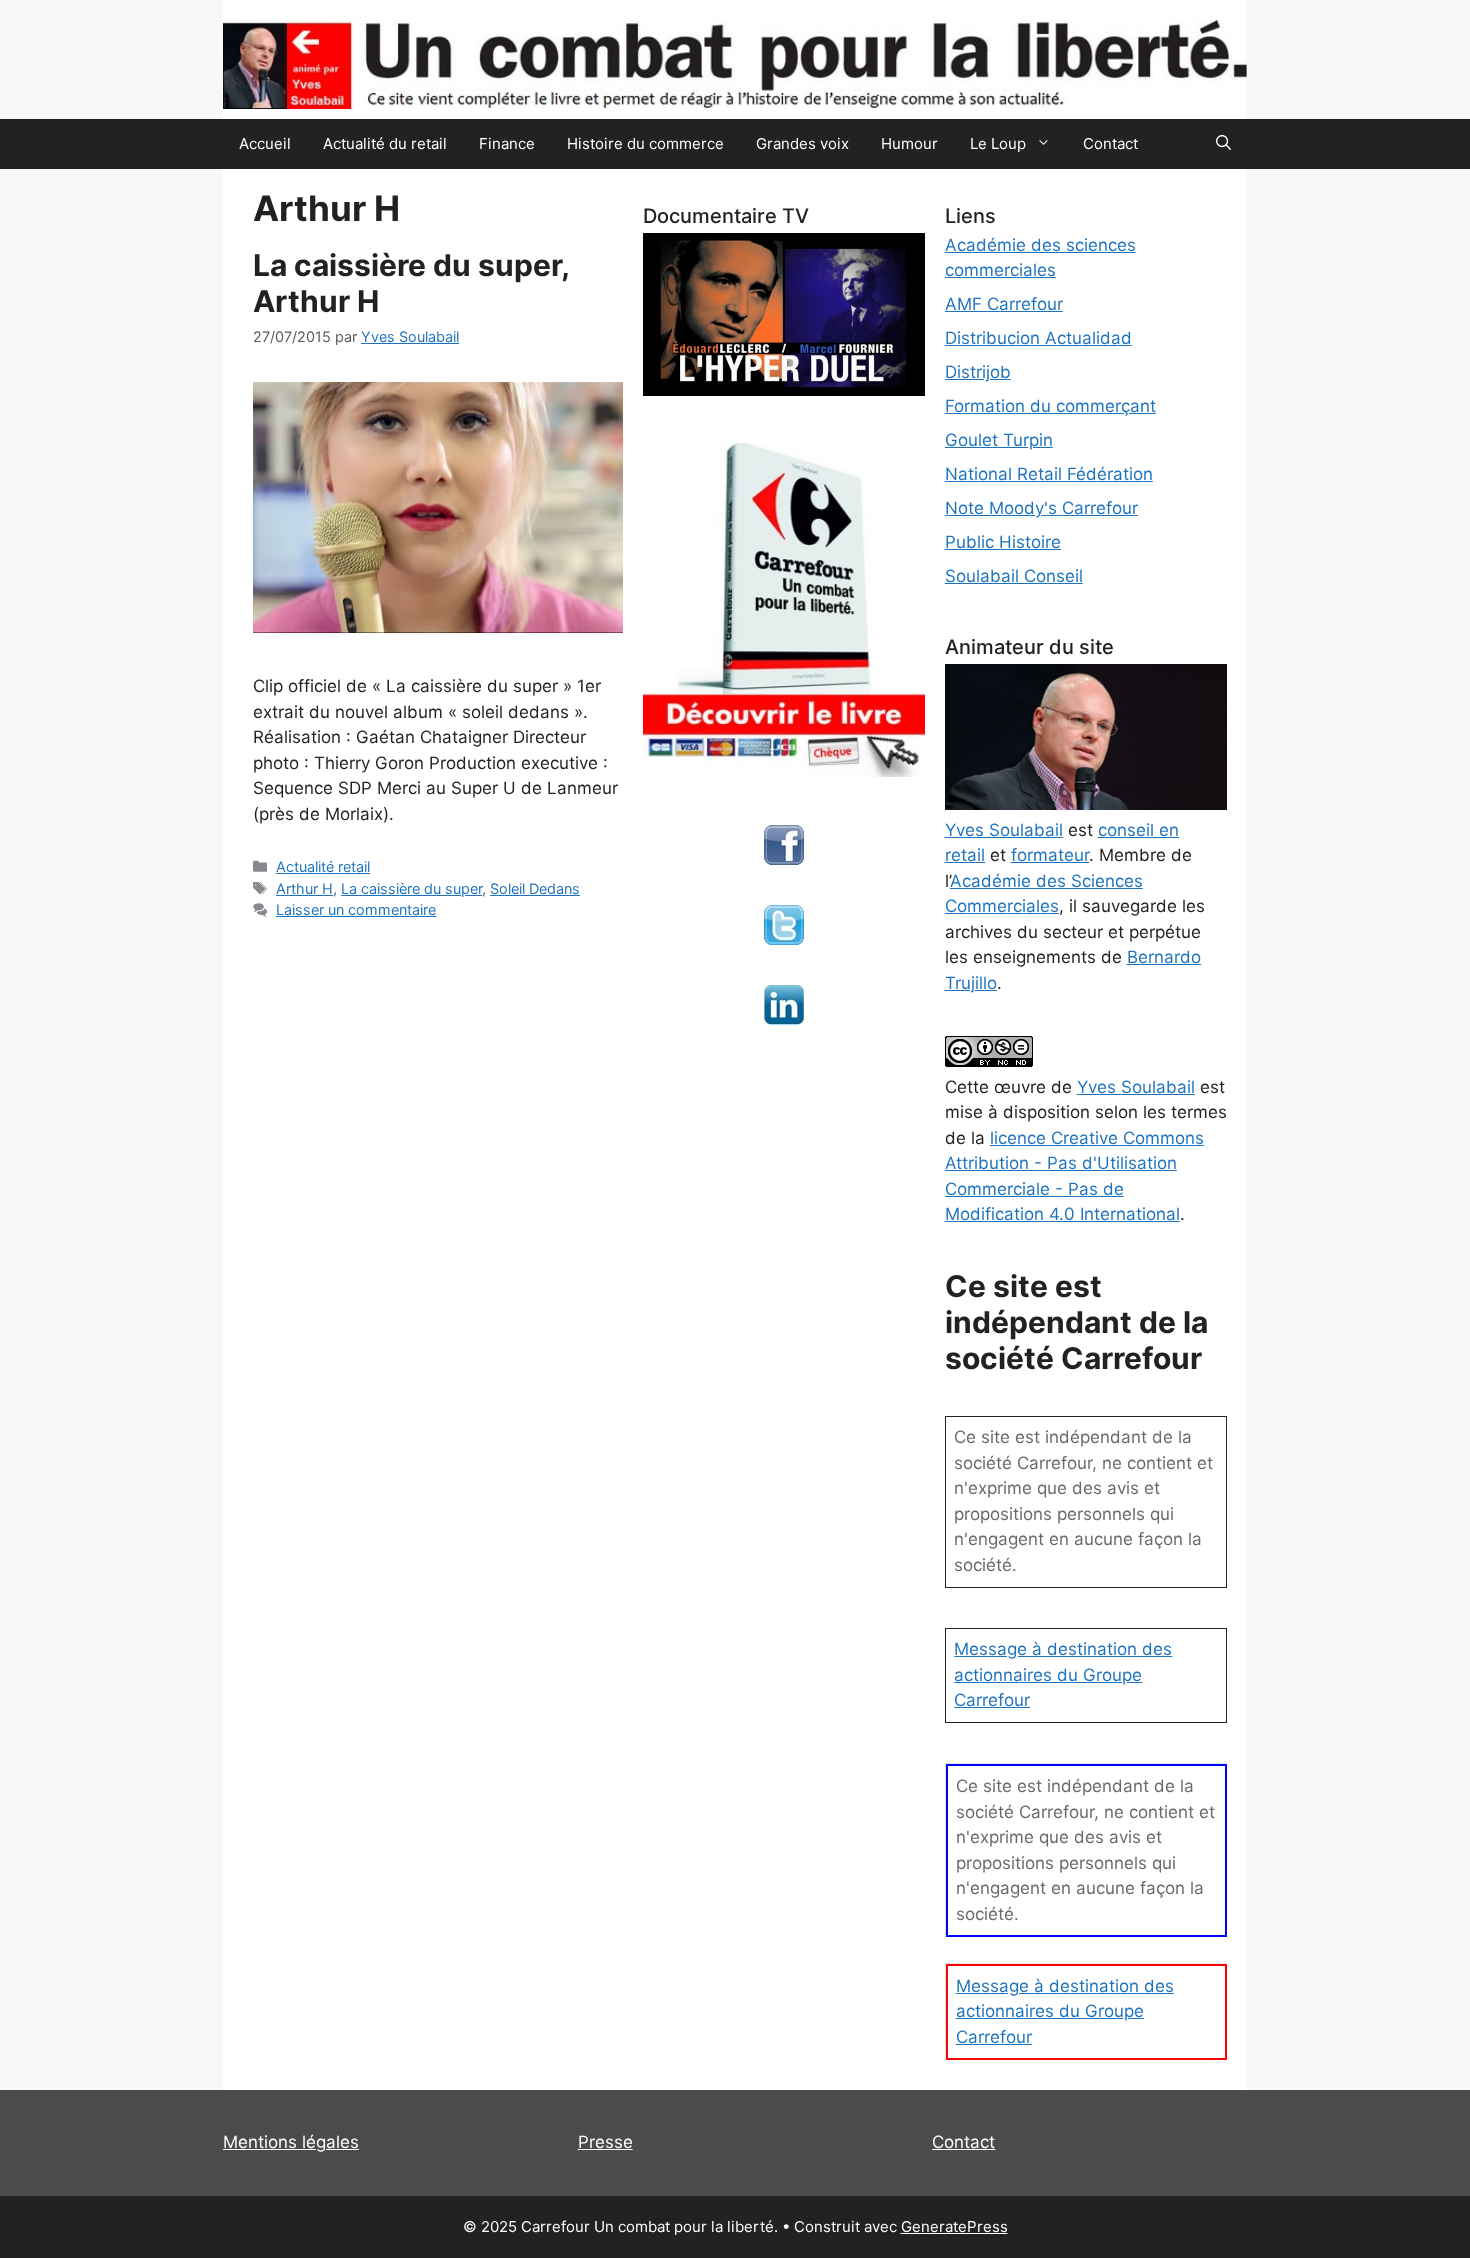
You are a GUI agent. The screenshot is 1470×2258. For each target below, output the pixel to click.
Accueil (265, 143)
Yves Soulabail (1136, 1087)
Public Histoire (1003, 542)
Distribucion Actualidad (1038, 338)
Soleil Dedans (535, 888)
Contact (1110, 143)
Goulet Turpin (999, 440)
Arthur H (304, 888)
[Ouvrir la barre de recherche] (1223, 144)
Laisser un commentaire (356, 909)
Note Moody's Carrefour (1041, 508)
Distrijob (978, 372)
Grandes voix (802, 143)
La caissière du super (411, 888)
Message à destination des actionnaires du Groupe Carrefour (1063, 1674)
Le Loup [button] (998, 143)
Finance (507, 143)
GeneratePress (954, 2226)
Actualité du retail (385, 143)
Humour (909, 143)
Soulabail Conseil (1014, 576)
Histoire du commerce (645, 143)
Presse (605, 2142)
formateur (1050, 855)
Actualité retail (323, 866)
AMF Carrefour (1004, 304)
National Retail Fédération (1049, 474)
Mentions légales (291, 2142)
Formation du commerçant (1050, 406)
